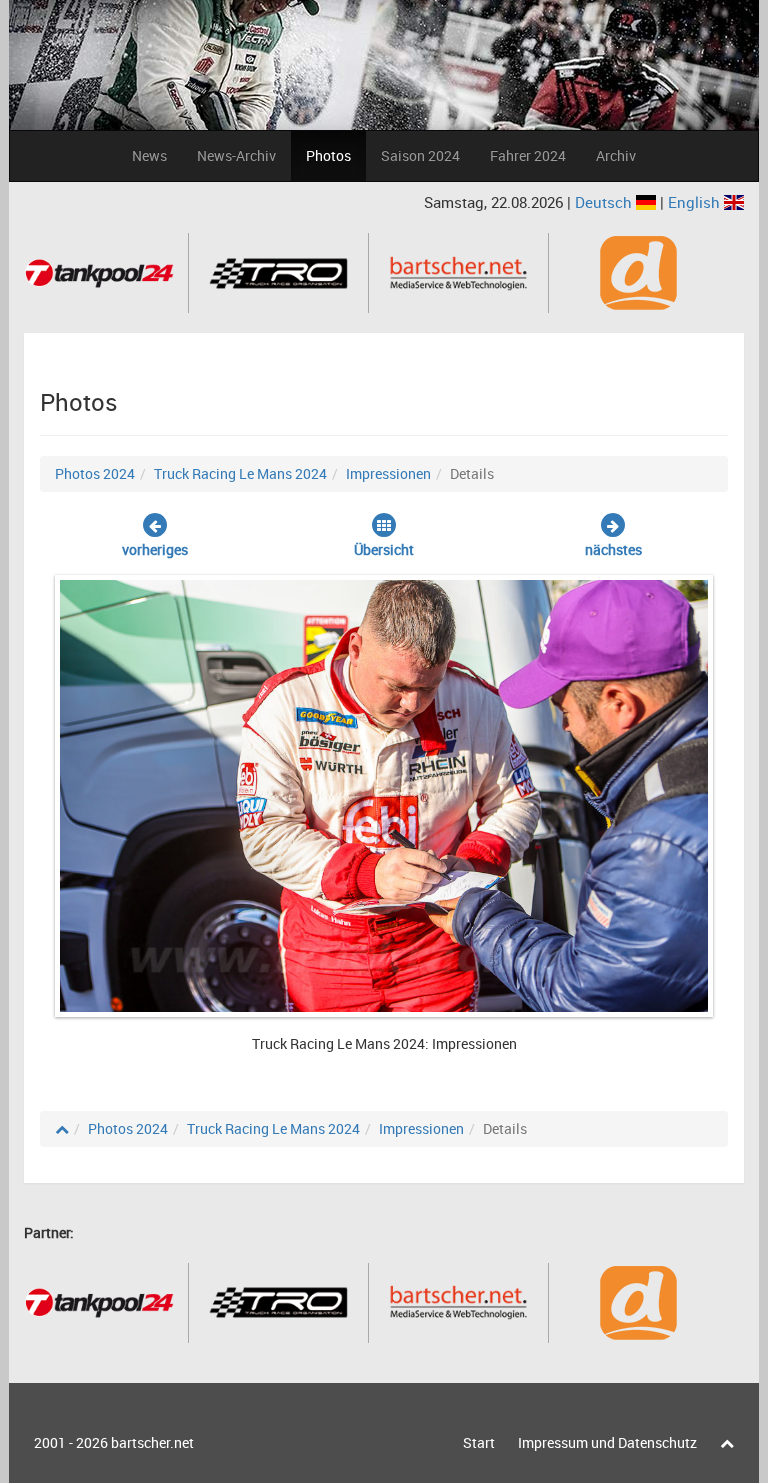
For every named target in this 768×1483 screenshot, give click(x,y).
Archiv (616, 155)
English (696, 202)
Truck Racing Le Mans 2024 (240, 473)
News (149, 155)
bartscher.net (152, 1442)
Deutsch (605, 202)
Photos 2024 (95, 473)
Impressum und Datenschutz (607, 1442)
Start (479, 1442)
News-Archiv (236, 155)
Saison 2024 (420, 155)
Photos (328, 155)
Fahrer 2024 (528, 155)
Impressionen (388, 473)
